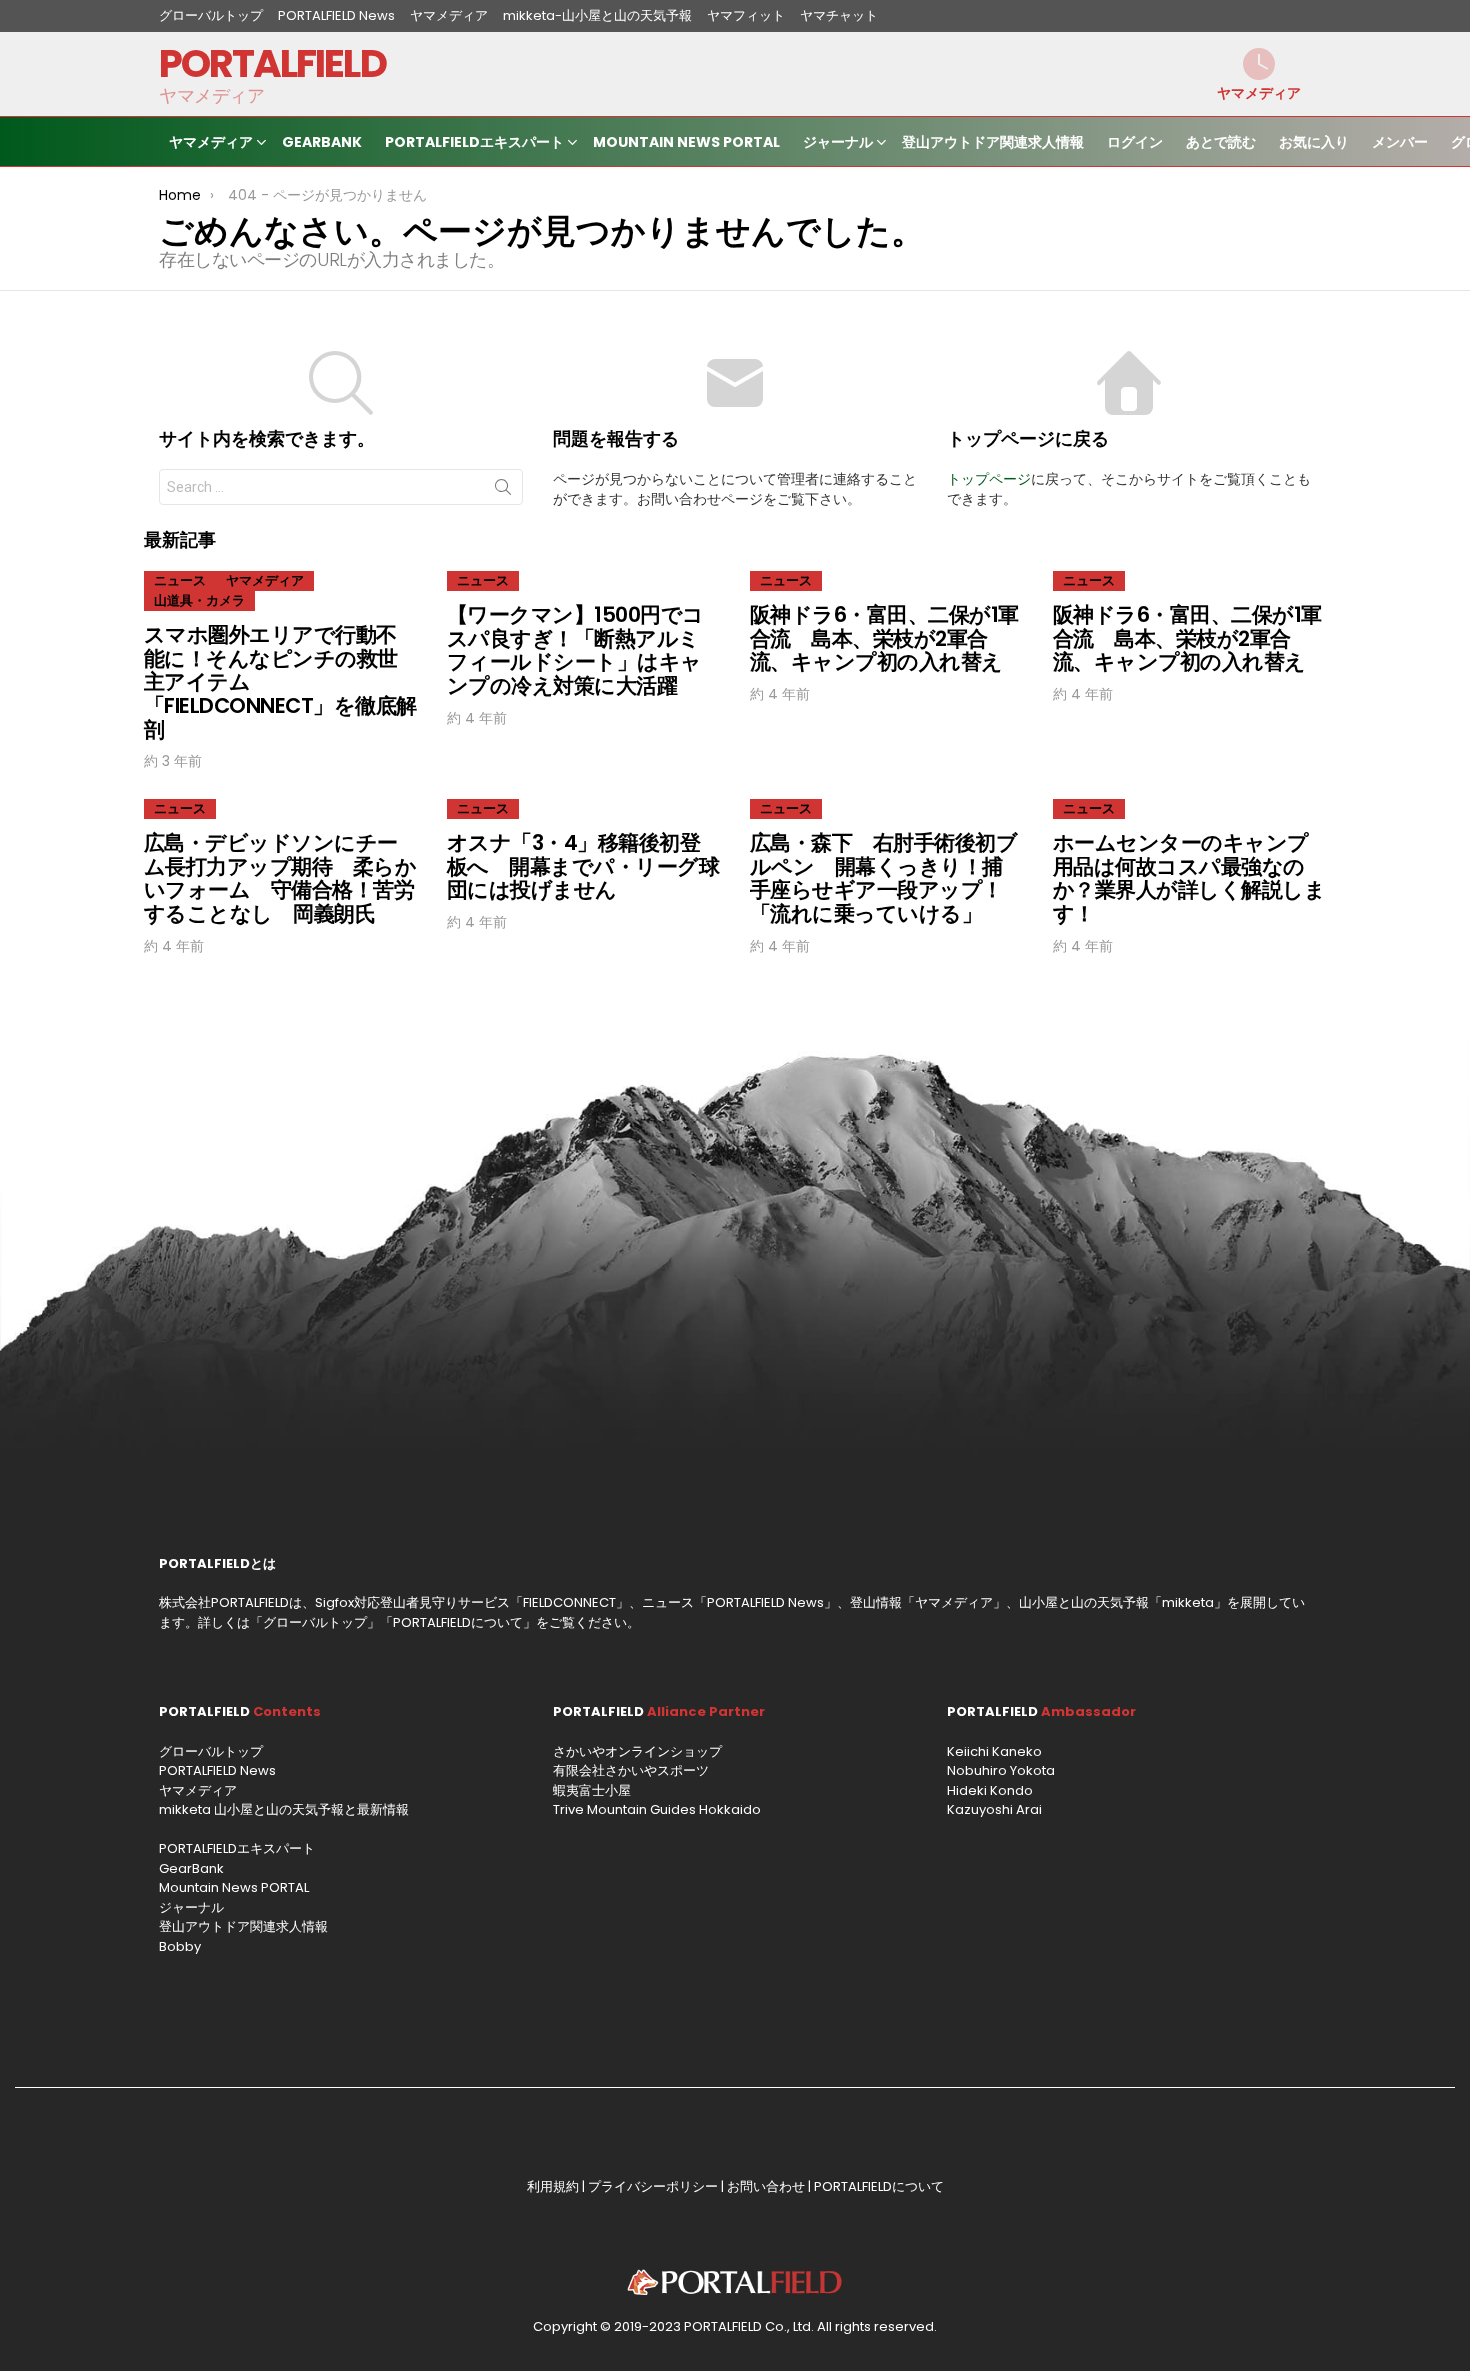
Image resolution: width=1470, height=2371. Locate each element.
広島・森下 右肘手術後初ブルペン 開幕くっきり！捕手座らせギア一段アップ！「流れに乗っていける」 (883, 878)
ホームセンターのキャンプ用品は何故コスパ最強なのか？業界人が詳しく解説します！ (1189, 878)
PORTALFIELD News (336, 15)
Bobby (180, 1946)
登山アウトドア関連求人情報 (993, 142)
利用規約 (553, 2186)
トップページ (989, 479)
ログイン (1135, 142)
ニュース (180, 580)
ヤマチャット (839, 15)
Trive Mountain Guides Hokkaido (657, 1809)
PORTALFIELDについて (458, 1622)
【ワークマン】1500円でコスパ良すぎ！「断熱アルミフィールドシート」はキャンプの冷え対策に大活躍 (575, 650)
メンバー (1400, 142)
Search (503, 491)
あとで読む (1221, 142)
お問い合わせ (766, 2186)
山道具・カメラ (199, 600)
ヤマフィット (746, 15)
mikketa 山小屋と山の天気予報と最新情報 (284, 1809)
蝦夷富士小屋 (592, 1790)
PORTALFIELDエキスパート (474, 142)
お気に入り (1314, 142)
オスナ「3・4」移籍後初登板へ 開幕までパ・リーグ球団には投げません (583, 866)
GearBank (322, 142)
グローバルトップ (211, 15)
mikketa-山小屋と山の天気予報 (597, 15)
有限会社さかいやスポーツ (631, 1770)
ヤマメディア (449, 15)
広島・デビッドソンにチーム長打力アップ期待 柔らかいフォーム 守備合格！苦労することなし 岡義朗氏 (280, 878)
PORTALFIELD (272, 63)
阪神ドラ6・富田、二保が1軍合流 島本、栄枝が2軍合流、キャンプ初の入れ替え (884, 638)
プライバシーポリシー (653, 2186)
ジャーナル (838, 142)
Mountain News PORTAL (686, 142)
